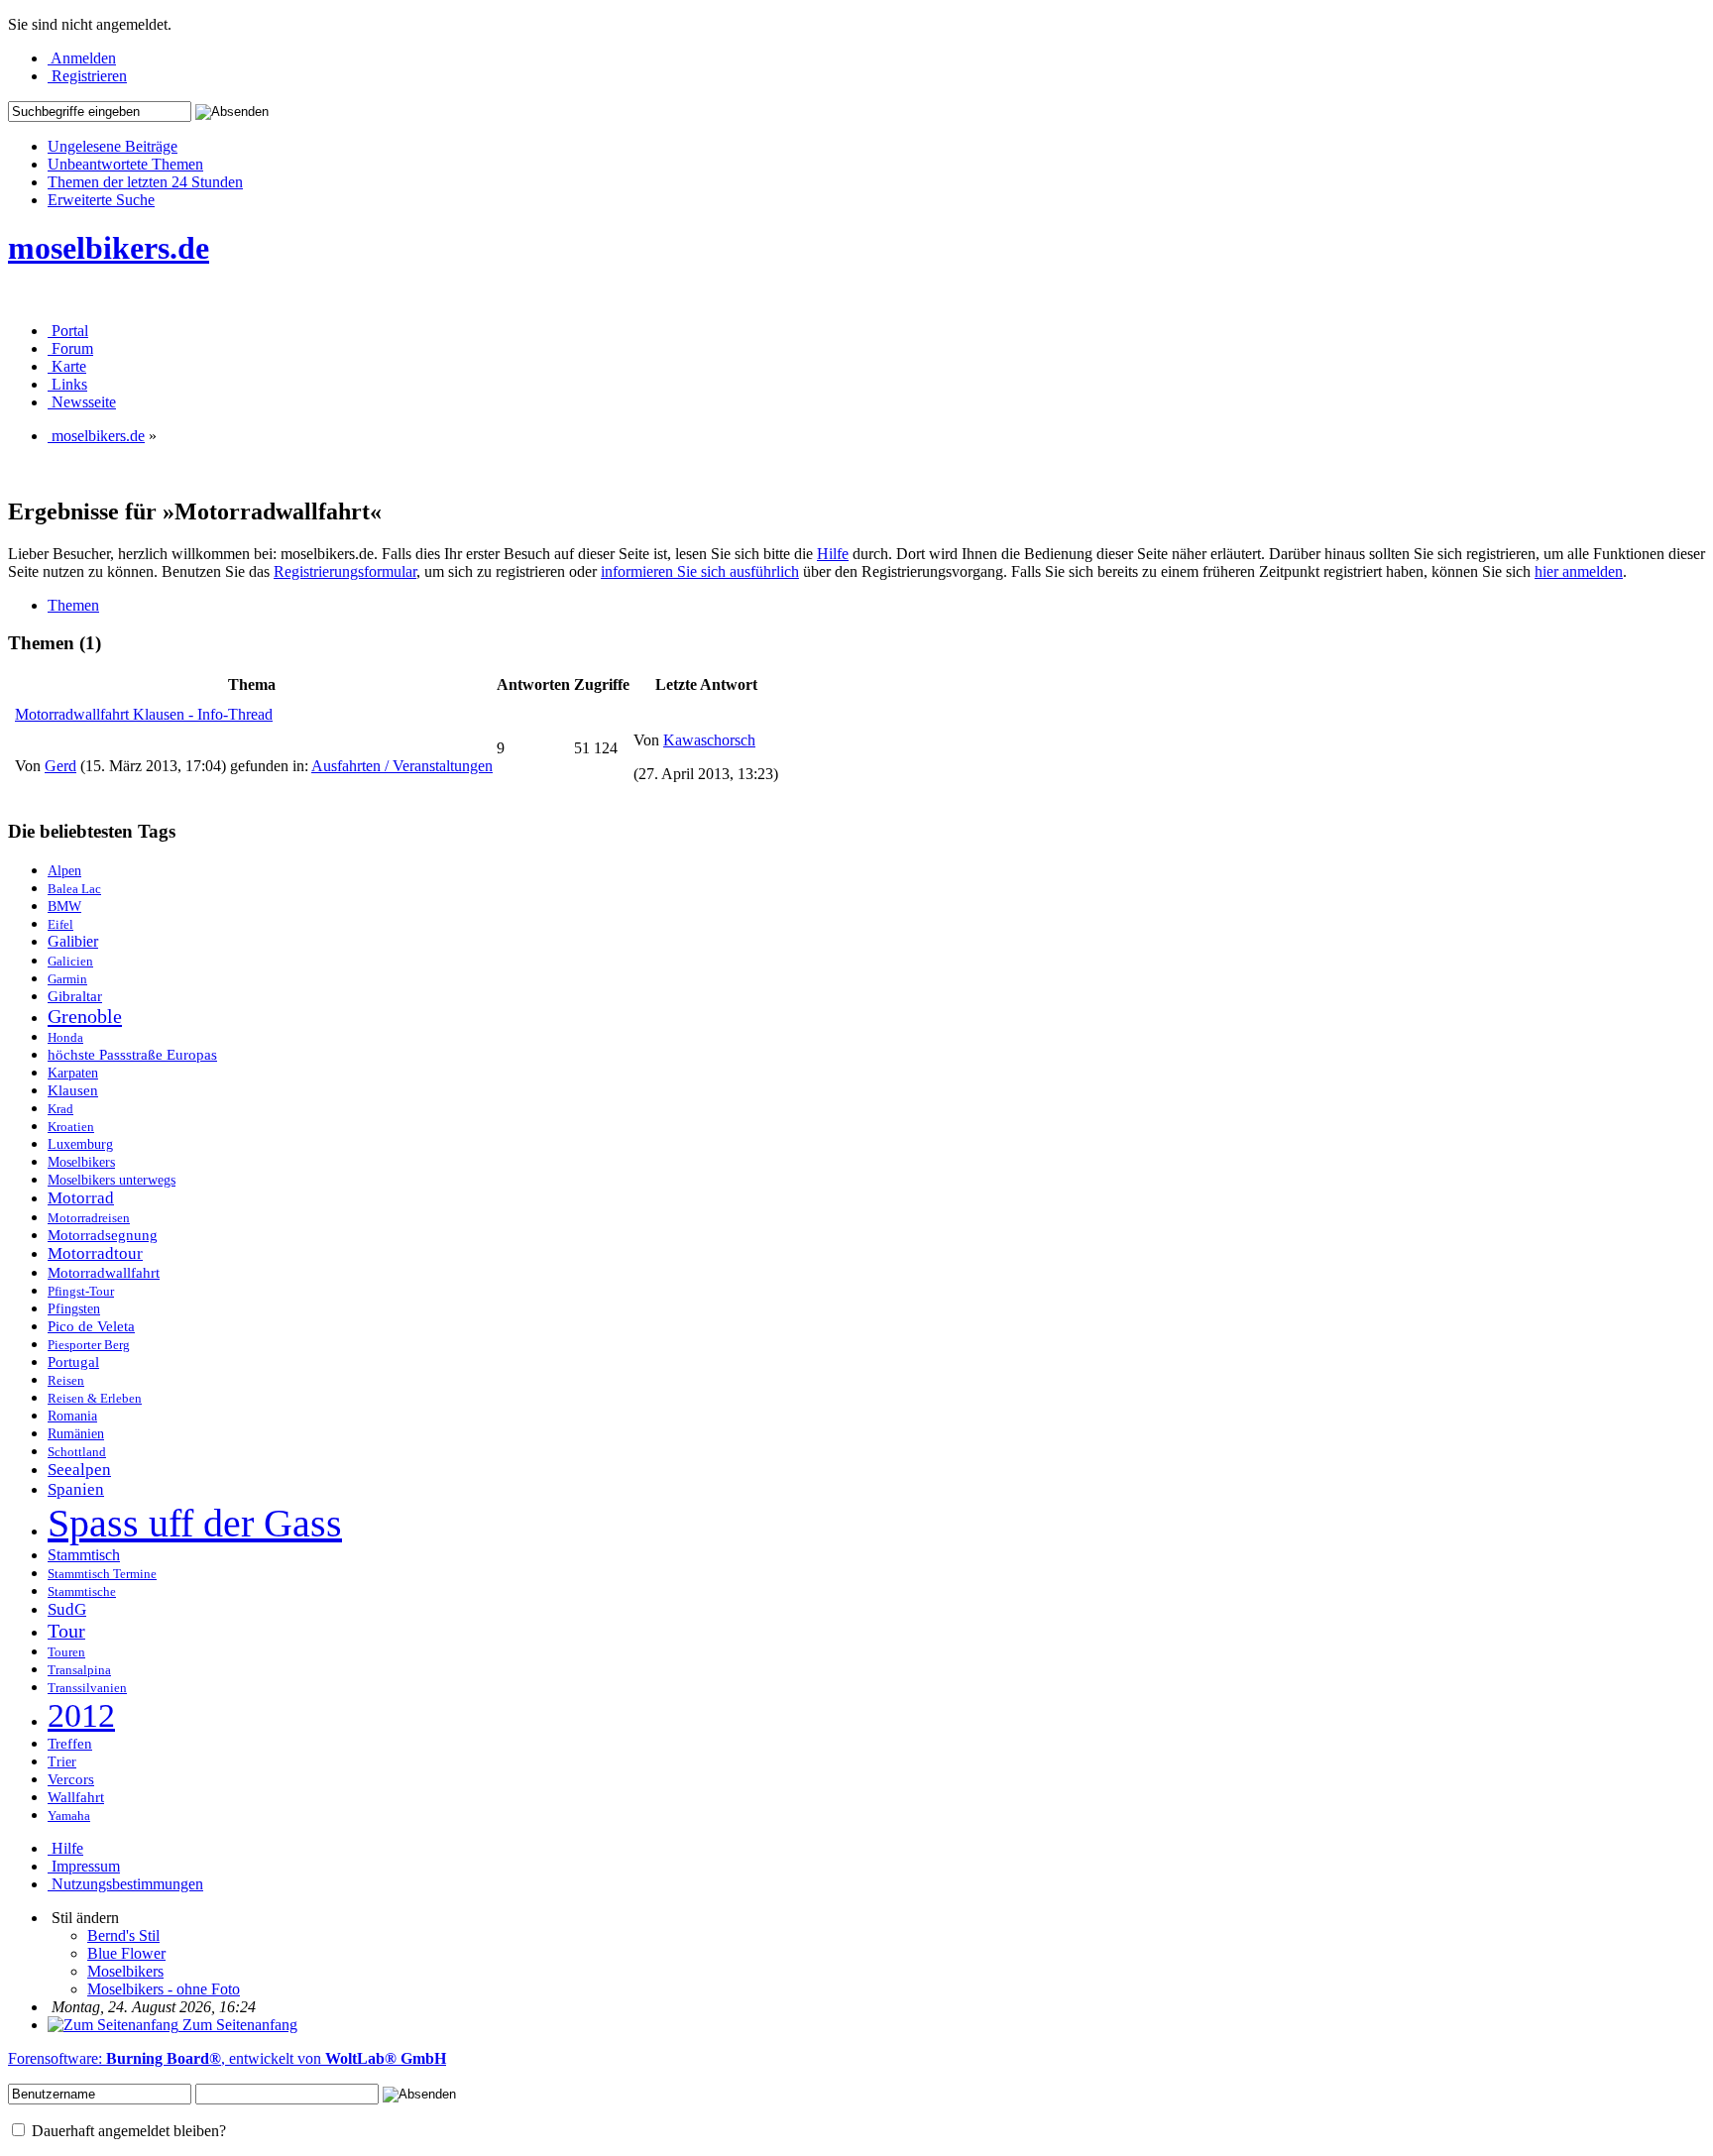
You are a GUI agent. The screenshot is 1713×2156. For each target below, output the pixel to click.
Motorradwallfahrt (104, 1273)
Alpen (64, 871)
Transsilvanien (87, 1688)
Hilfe (833, 554)
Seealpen (79, 1470)
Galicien (70, 962)
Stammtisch (84, 1555)
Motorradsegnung (103, 1235)
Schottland (77, 1452)
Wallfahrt (76, 1797)
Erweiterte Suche (101, 200)
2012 (81, 1715)
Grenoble (85, 1016)
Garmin (67, 979)
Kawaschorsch (709, 740)
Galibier (73, 942)
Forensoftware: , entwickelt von (227, 2058)
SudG (67, 1609)
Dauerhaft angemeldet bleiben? (127, 2131)
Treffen (70, 1744)
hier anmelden (1579, 571)
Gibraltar (75, 996)
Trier (62, 1762)
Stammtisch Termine (102, 1574)
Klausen (73, 1090)
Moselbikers (81, 1162)
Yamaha (69, 1816)
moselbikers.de (109, 248)
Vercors (71, 1779)
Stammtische (82, 1591)
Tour (66, 1631)
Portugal (73, 1362)
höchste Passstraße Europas (132, 1054)
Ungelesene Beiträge (113, 146)
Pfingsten (74, 1309)
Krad (60, 1109)
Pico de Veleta (91, 1326)
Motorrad (81, 1198)
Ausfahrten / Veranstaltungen (402, 766)
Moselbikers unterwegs (112, 1180)
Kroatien (71, 1127)
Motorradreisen (89, 1218)
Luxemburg (80, 1144)
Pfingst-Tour (81, 1291)
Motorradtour (95, 1253)
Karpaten (73, 1073)
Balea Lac (74, 889)
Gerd (60, 766)
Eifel (60, 924)
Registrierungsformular (345, 571)
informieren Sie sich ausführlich (700, 571)
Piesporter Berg (89, 1345)
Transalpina (79, 1670)
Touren (66, 1652)
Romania (72, 1416)
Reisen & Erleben (95, 1398)
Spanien (76, 1489)
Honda (65, 1037)
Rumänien (76, 1433)
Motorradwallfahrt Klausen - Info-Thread (144, 714)
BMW (64, 907)
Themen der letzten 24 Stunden (145, 182)
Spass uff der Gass (195, 1523)
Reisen (66, 1380)
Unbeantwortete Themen (125, 164)
